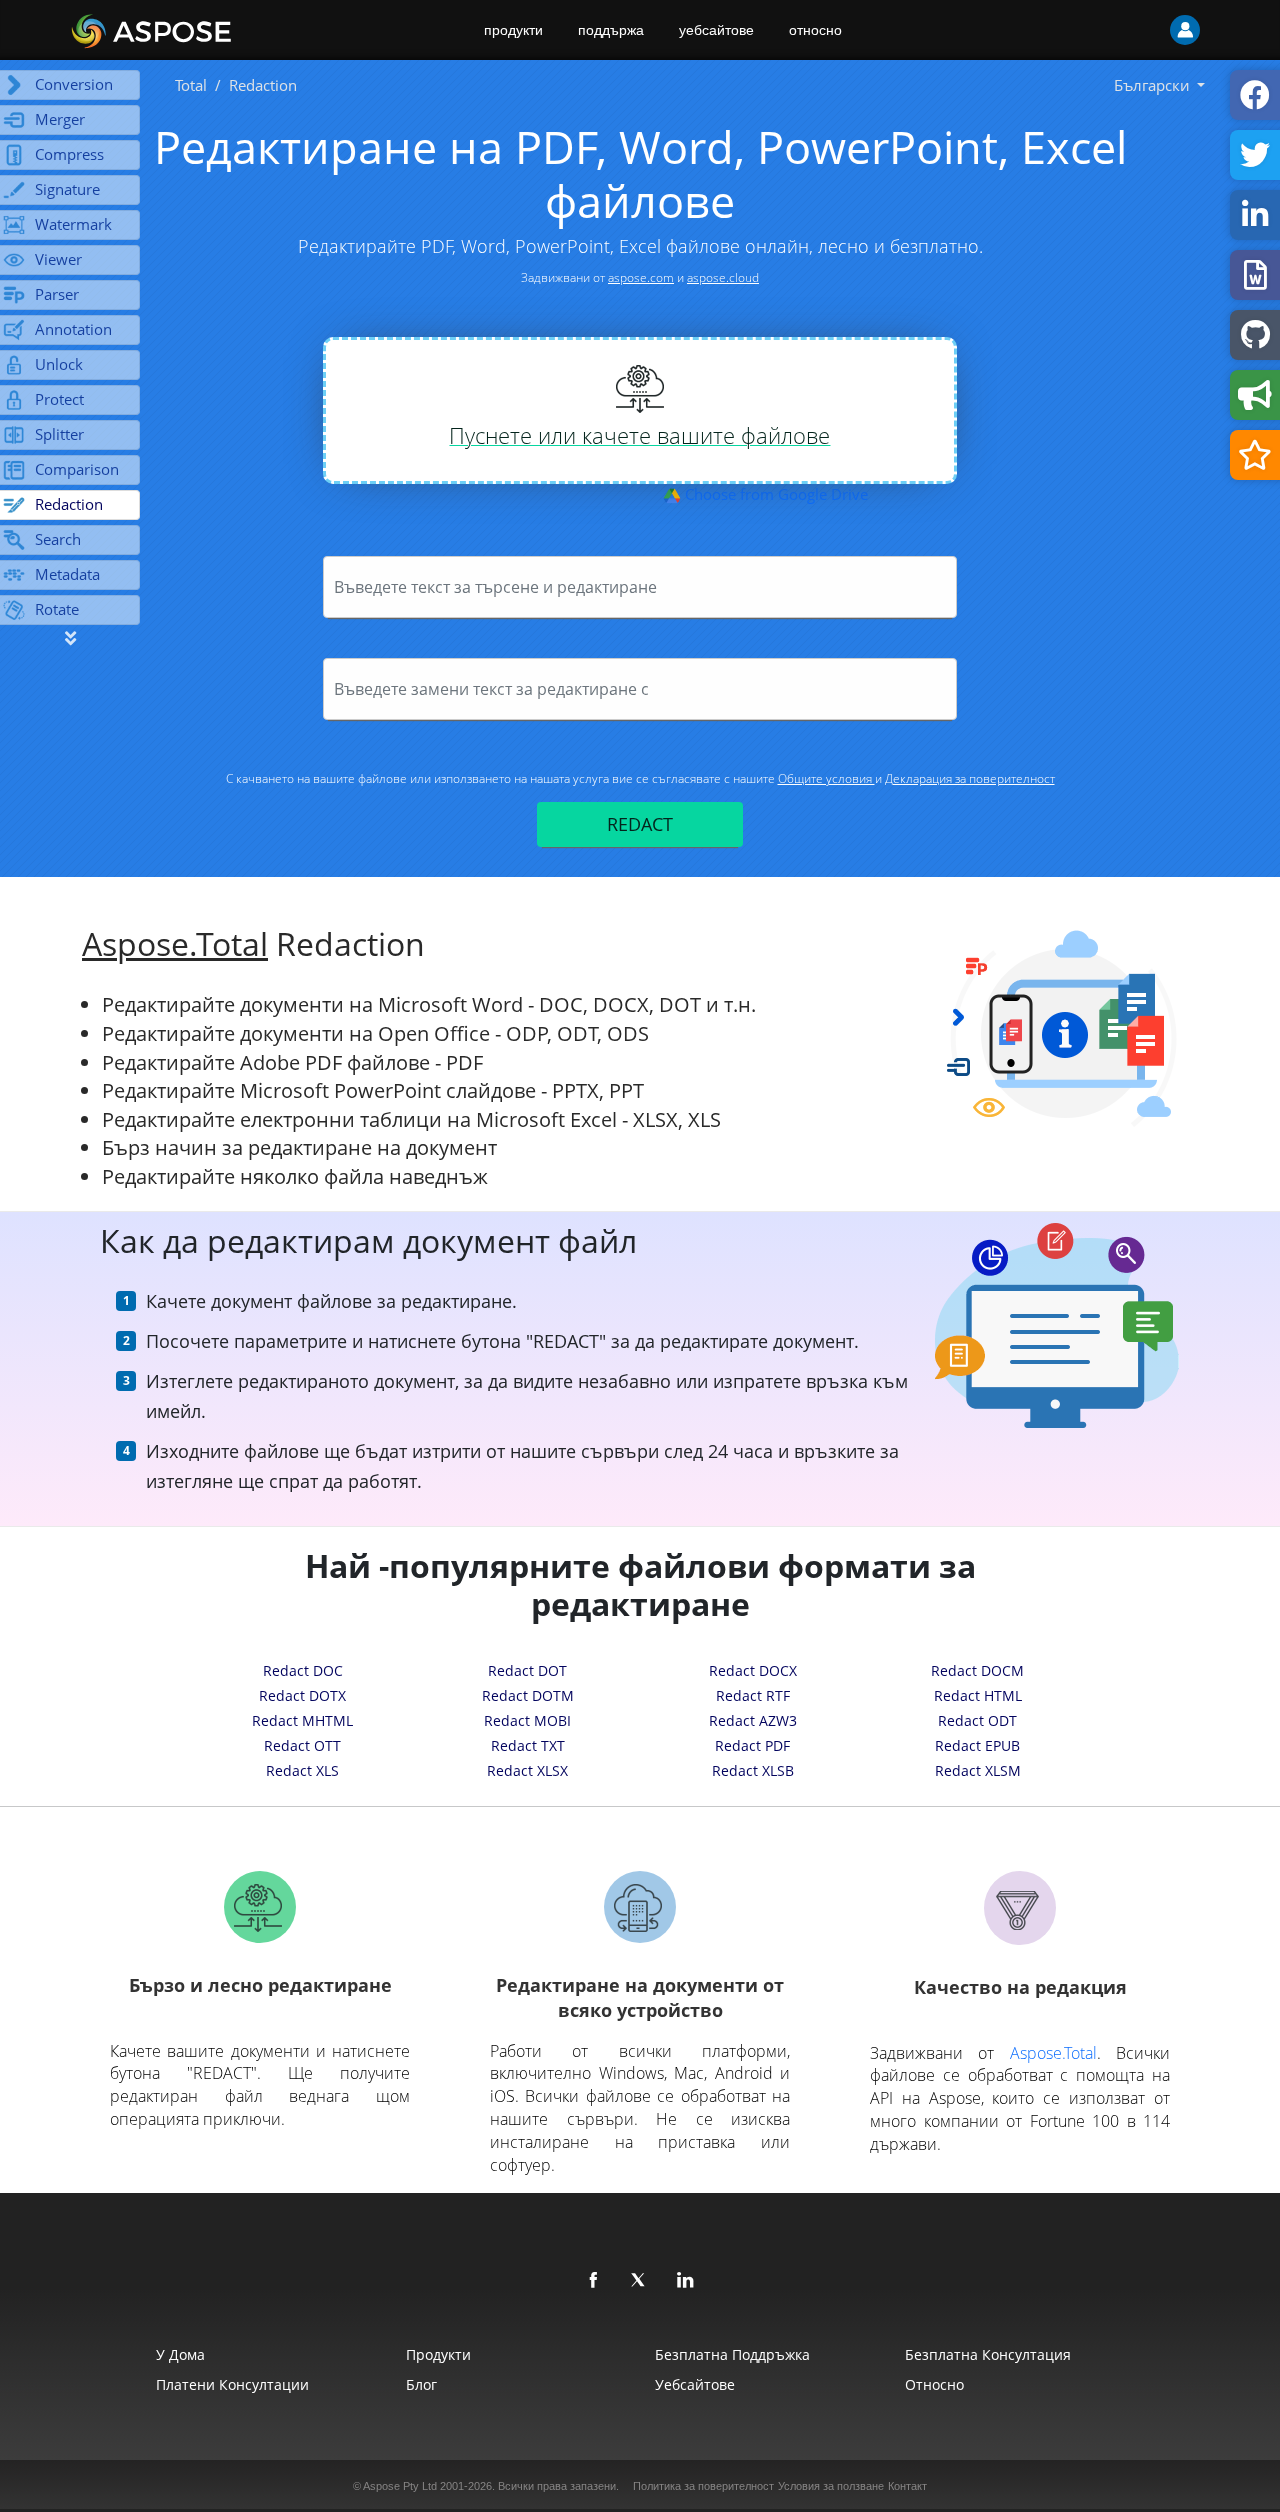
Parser (57, 294)
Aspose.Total (175, 943)
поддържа (611, 30)
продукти (513, 30)
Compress (69, 154)
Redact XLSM (978, 1770)
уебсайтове (716, 30)
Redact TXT (528, 1745)
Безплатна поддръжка (732, 2354)
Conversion (74, 84)
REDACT (640, 824)
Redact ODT (977, 1720)
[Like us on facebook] (594, 2281)
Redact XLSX (527, 1770)
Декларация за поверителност (970, 778)
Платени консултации (232, 2384)
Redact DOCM (977, 1670)
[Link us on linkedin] (686, 2281)
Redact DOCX (753, 1670)
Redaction (69, 504)
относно (815, 30)
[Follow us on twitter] (640, 2281)
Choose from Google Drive (774, 494)
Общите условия (826, 778)
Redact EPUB (977, 1745)
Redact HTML (978, 1695)
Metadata (67, 574)
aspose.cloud (723, 277)
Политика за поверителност (703, 2486)
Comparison (77, 469)
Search (58, 539)
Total (191, 85)
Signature (67, 189)
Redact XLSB (753, 1770)
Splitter (59, 434)
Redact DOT (527, 1670)
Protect (59, 399)
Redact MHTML (302, 1720)
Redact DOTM (528, 1695)
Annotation (73, 329)
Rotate (57, 609)
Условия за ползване (831, 2486)
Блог (421, 2384)
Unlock (59, 364)
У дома (180, 2354)
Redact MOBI (527, 1720)
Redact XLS (302, 1770)
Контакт (907, 2486)
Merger (60, 119)
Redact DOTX (302, 1695)
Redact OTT (302, 1745)
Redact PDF (752, 1745)
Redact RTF (753, 1695)
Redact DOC (303, 1670)
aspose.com (641, 277)
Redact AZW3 (753, 1720)
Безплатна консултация (988, 2354)
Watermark (73, 224)
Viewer (58, 259)
